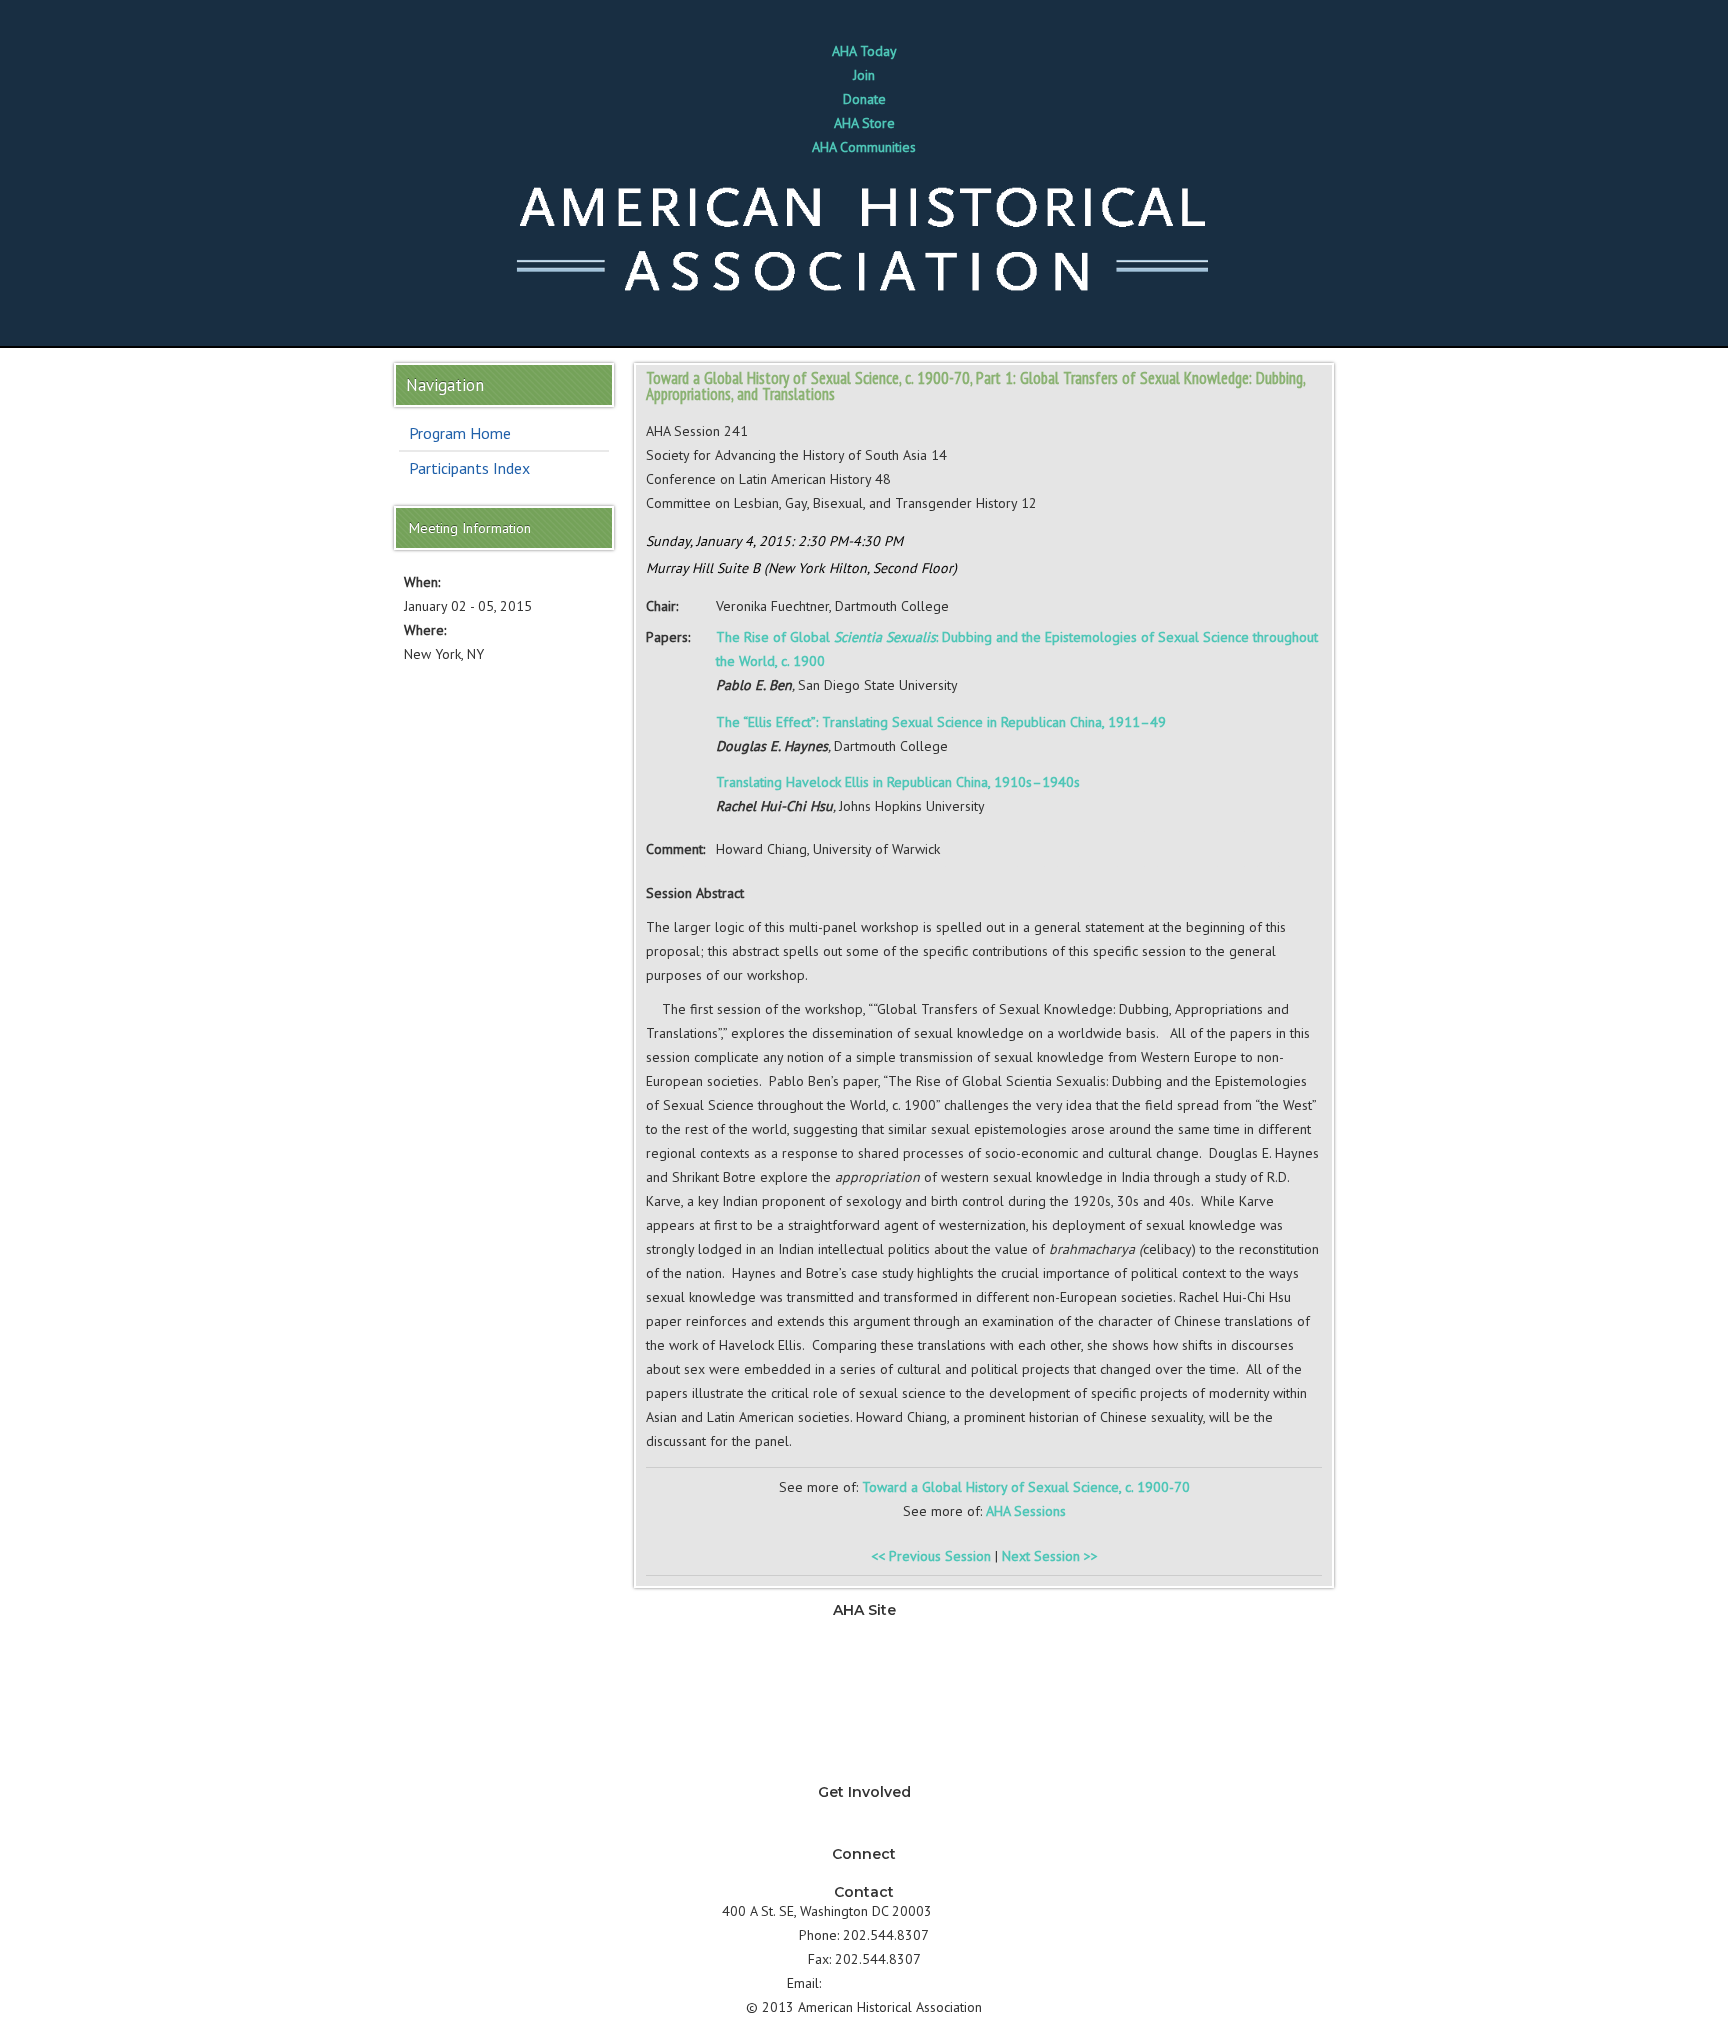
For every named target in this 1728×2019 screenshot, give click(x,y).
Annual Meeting (864, 1725)
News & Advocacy (864, 1629)
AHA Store (864, 123)
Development (864, 1701)
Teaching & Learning (864, 1653)
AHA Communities (864, 147)
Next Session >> (1050, 1556)
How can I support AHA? (864, 1835)
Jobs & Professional (864, 1677)
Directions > (971, 1911)
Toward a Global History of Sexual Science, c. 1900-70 (1026, 1487)
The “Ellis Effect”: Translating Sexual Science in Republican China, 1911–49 (941, 722)
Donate (864, 99)
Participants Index (469, 468)
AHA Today (864, 51)
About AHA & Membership (864, 1773)
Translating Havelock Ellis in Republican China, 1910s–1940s (898, 782)
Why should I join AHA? (864, 1811)
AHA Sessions (1026, 1511)
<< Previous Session (931, 1556)
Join (864, 75)
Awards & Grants (864, 1749)
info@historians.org (883, 1983)
